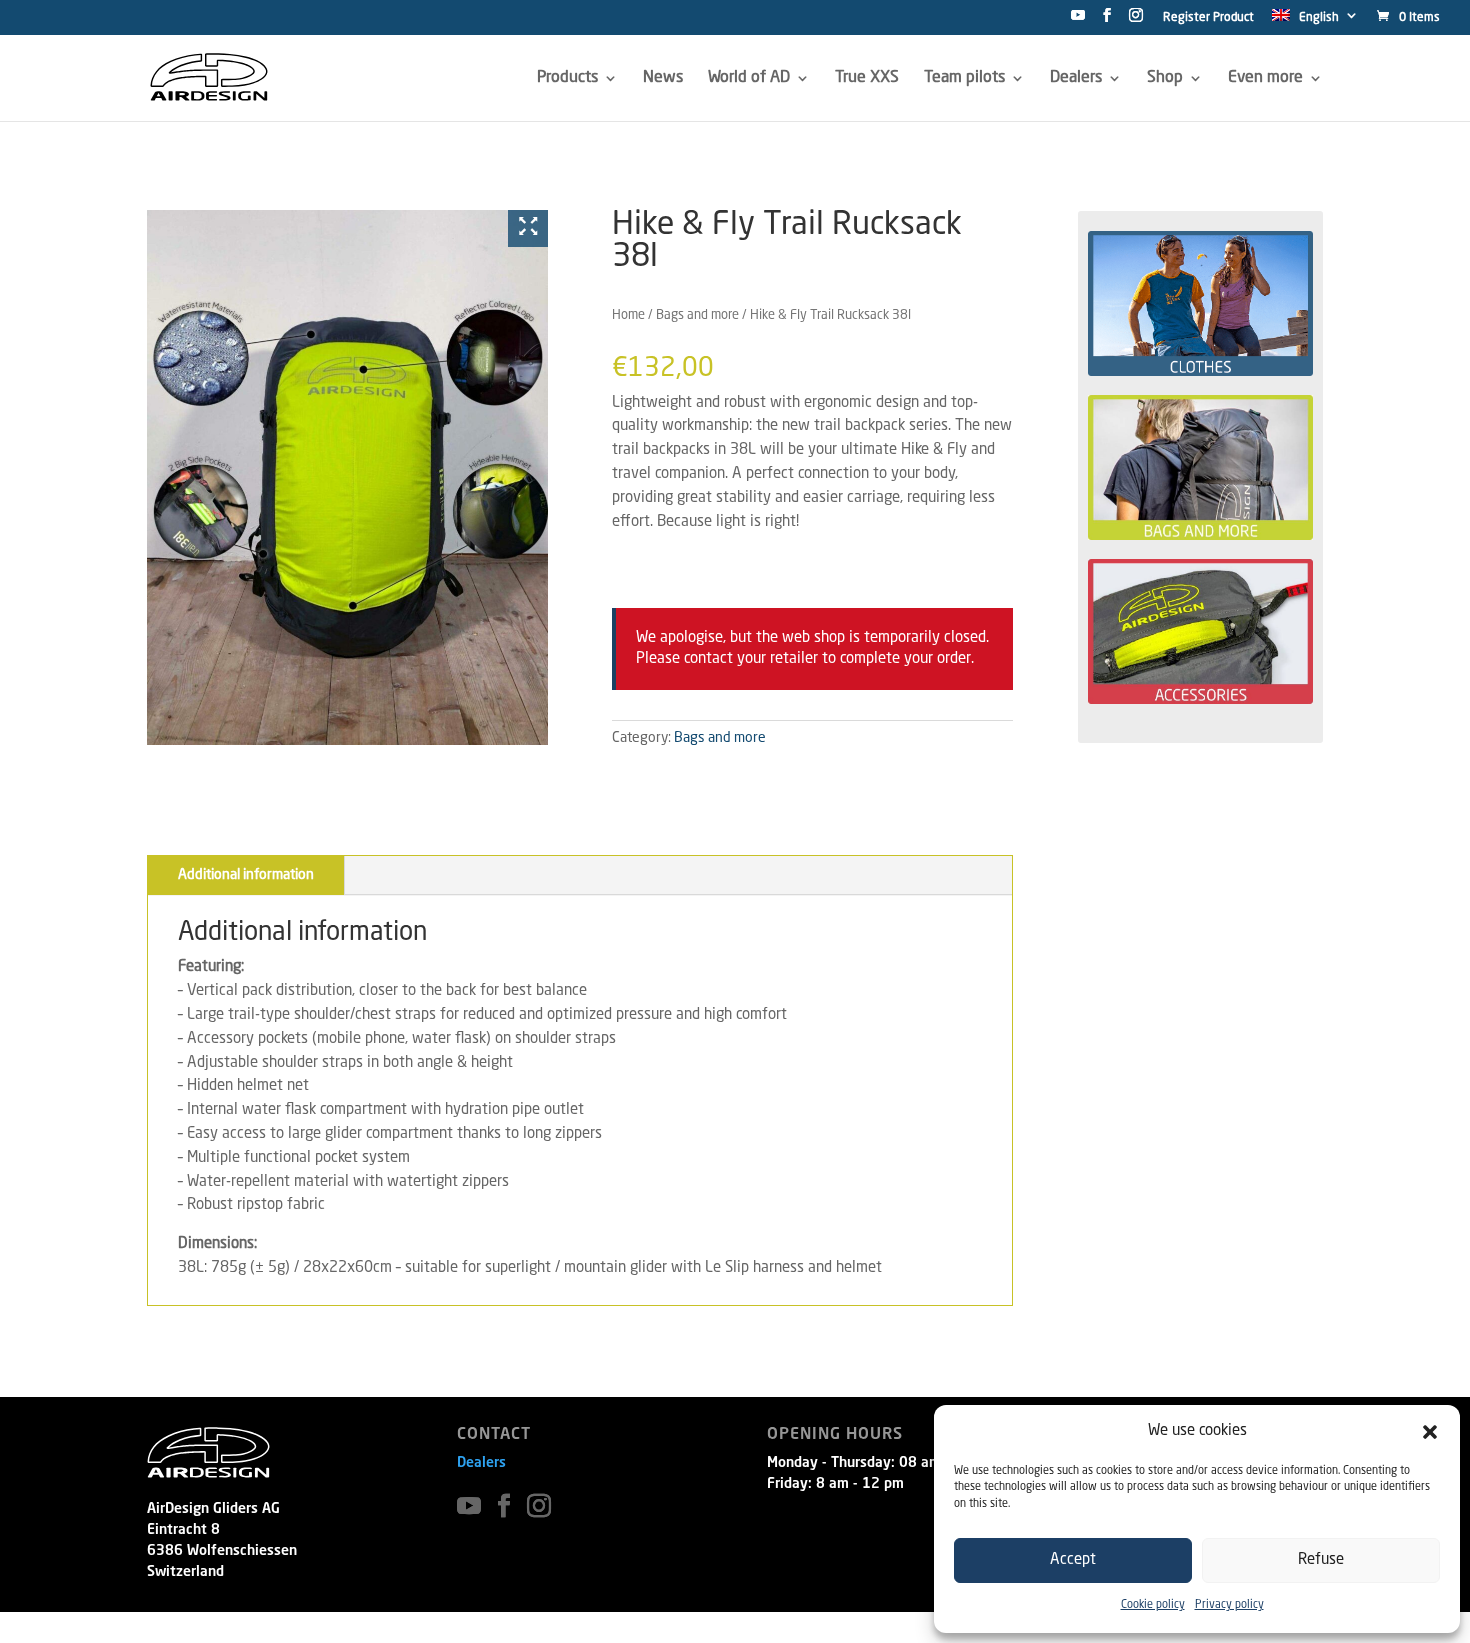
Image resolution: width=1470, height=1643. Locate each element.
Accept (1073, 1560)
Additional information (246, 875)
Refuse (1321, 1560)
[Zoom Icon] (528, 228)
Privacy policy (1229, 1605)
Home (628, 315)
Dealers (481, 1463)
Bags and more (697, 315)
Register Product (1208, 18)
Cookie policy (1153, 1605)
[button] (1430, 1432)
